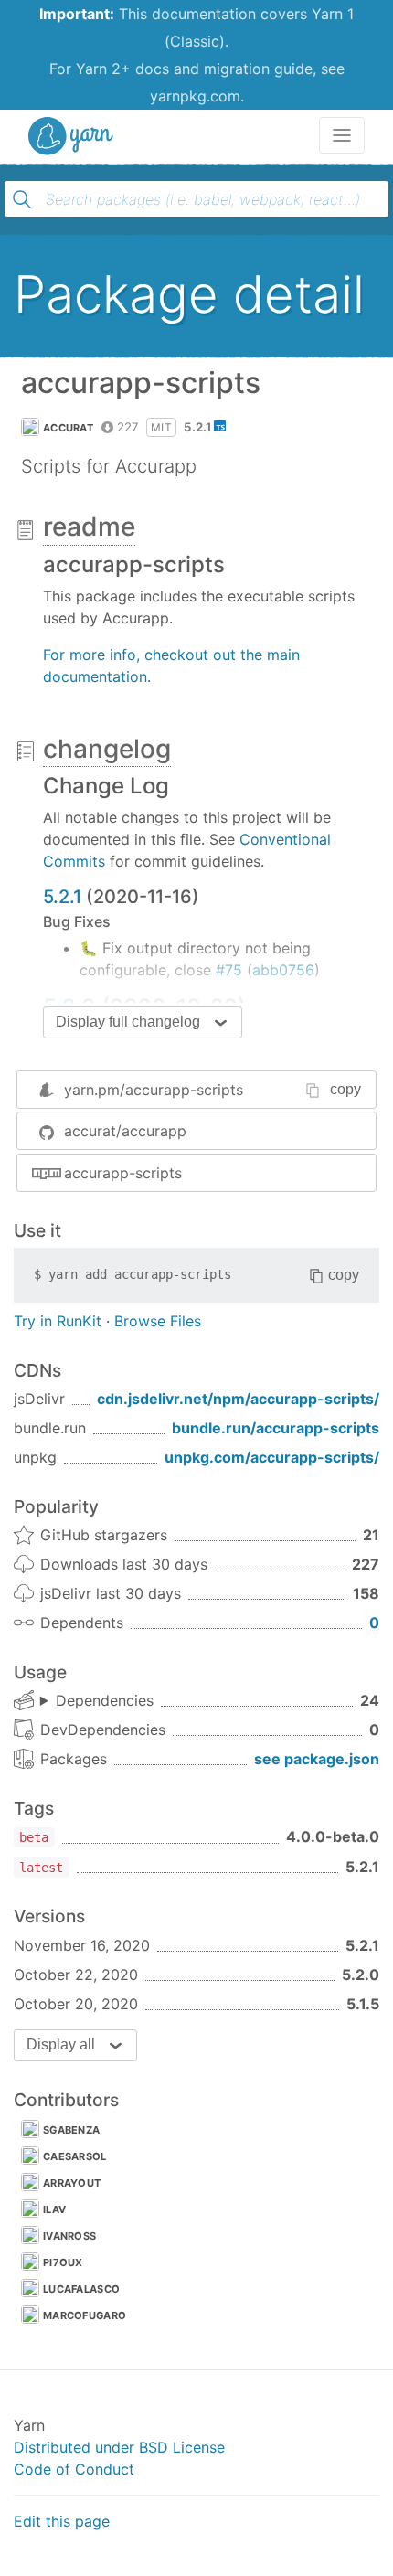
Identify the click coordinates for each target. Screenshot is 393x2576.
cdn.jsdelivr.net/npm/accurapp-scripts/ (238, 1399)
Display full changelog (128, 1022)
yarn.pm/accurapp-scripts (154, 1090)
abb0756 (283, 970)
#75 (229, 970)
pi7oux (63, 2262)
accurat (68, 428)
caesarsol (75, 2156)
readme (89, 527)
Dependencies (105, 1700)
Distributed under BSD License (119, 2447)
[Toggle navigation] (342, 135)
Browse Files (158, 1321)
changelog (107, 749)
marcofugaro (85, 2315)
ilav (54, 2209)
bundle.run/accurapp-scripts (276, 1428)
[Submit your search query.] (22, 199)
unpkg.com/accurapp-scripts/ (272, 1457)
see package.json (317, 1759)
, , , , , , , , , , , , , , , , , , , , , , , (97, 1701)
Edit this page (62, 2521)
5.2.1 (62, 897)
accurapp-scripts (123, 1173)
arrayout (72, 2183)
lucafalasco (81, 2289)
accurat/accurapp (125, 1131)
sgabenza (71, 2130)
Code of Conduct (74, 2469)
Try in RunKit (58, 1321)
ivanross (69, 2236)
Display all (61, 2044)
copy (345, 1089)
